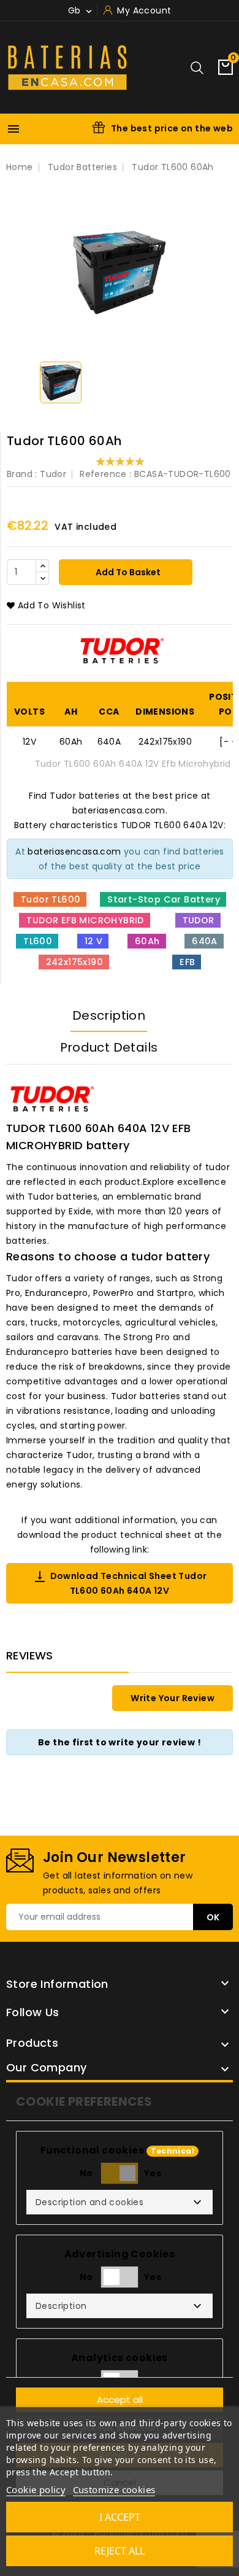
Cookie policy (36, 2489)
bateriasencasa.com (74, 852)
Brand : (22, 474)
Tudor (53, 474)
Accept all (120, 2399)
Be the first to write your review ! (120, 1742)
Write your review (173, 1698)
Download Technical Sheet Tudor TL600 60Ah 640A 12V (120, 1583)
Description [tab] (109, 1015)
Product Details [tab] (109, 1047)
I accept (120, 2517)
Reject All (120, 2551)
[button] (120, 2202)
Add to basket (127, 572)
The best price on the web (172, 128)
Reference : (105, 474)
